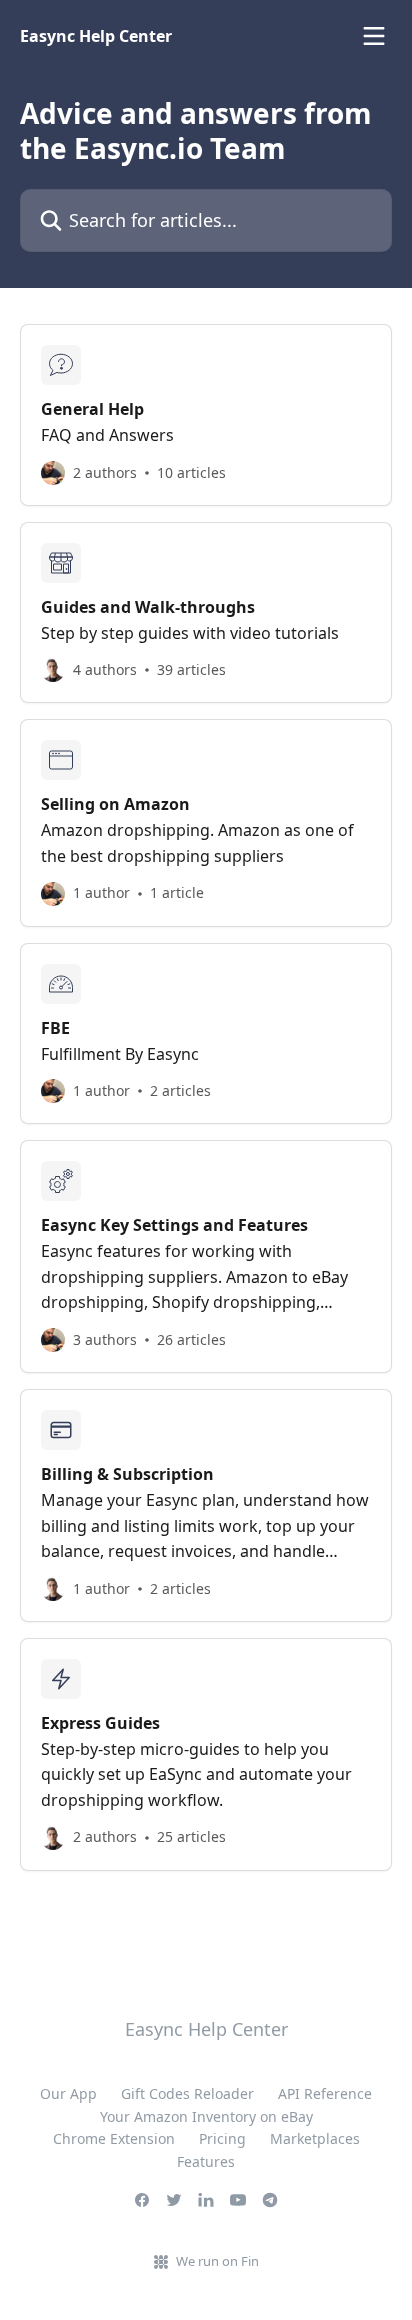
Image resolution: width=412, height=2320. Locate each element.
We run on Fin (217, 2261)
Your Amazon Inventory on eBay (206, 2116)
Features (206, 2161)
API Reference (325, 2093)
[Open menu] (374, 36)
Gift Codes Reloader (187, 2093)
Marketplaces (315, 2138)
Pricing (222, 2138)
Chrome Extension (114, 2138)
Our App (68, 2093)
